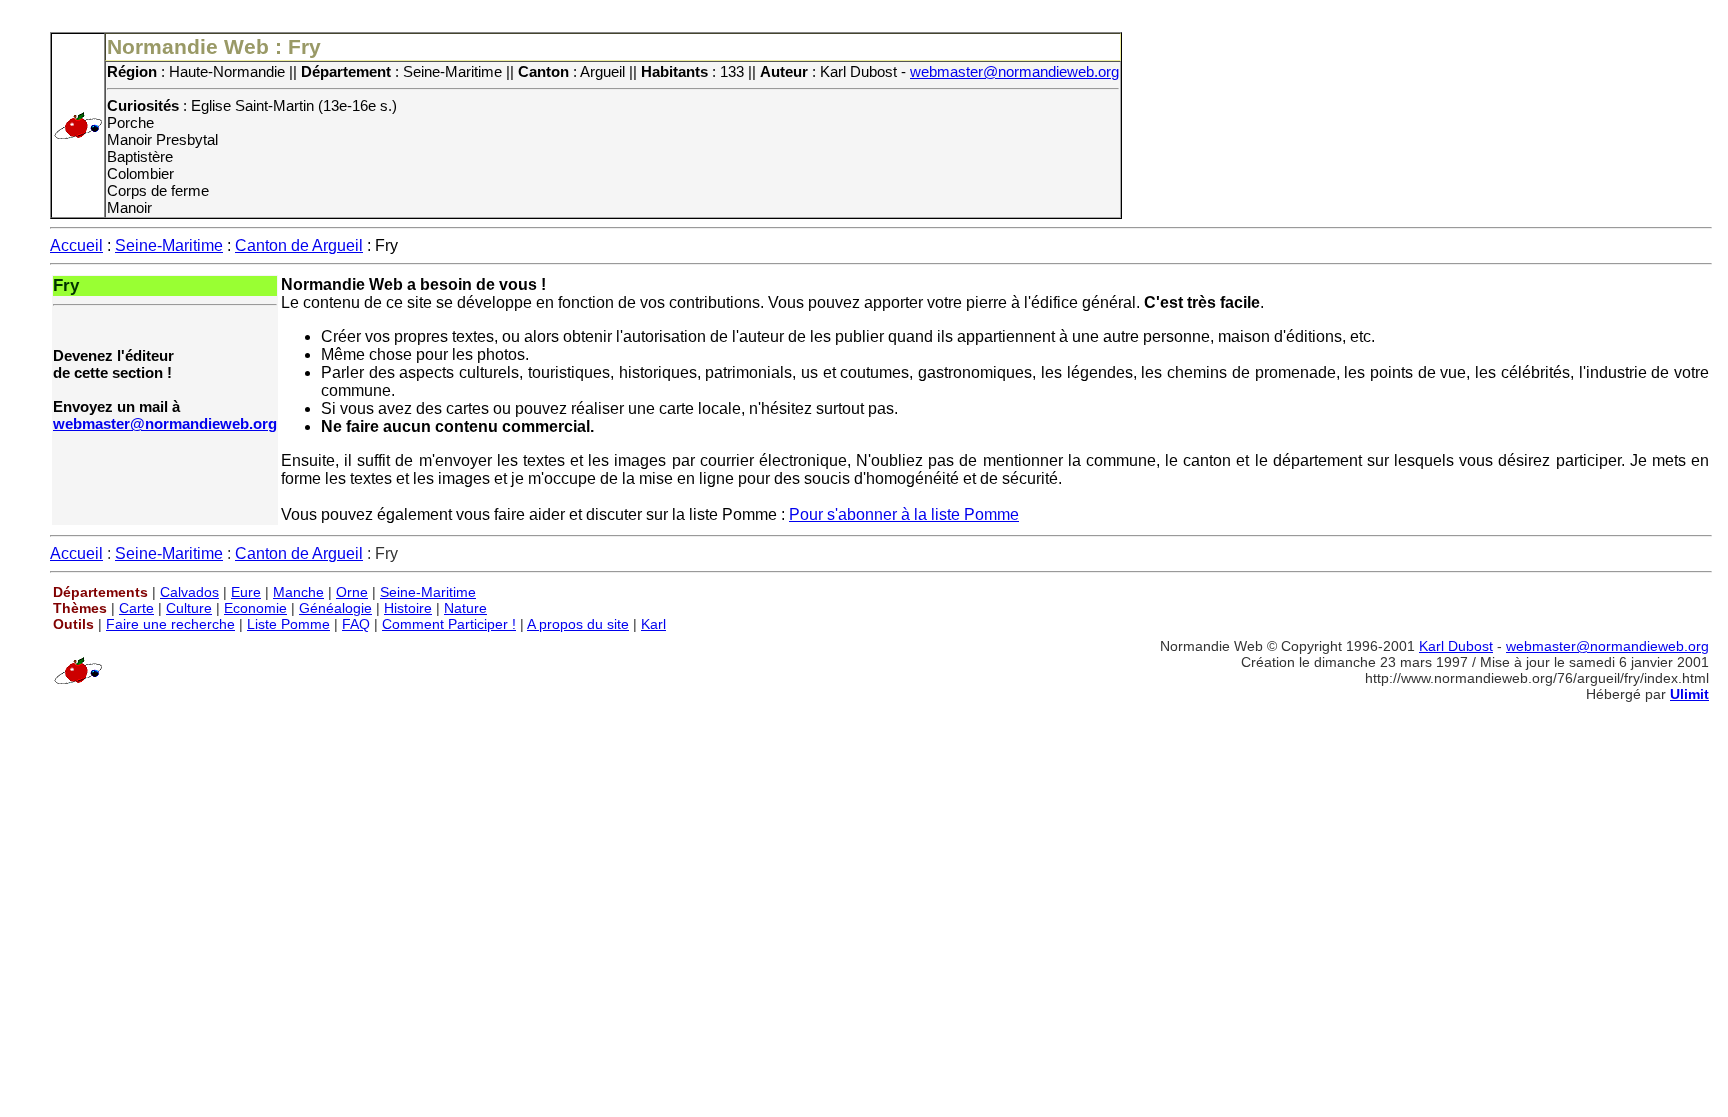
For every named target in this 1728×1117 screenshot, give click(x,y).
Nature (465, 608)
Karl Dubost (1456, 646)
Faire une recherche (170, 624)
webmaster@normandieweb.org (1014, 71)
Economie (255, 608)
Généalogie (335, 608)
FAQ (356, 624)
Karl (653, 624)
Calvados (189, 592)
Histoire (408, 608)
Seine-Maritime (169, 245)
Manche (298, 592)
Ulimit (1689, 694)
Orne (352, 592)
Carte (136, 608)
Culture (189, 608)
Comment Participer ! (449, 624)
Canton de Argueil (299, 245)
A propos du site (578, 624)
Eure (246, 592)
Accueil (76, 245)
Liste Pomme (288, 624)
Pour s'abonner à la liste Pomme (904, 514)
